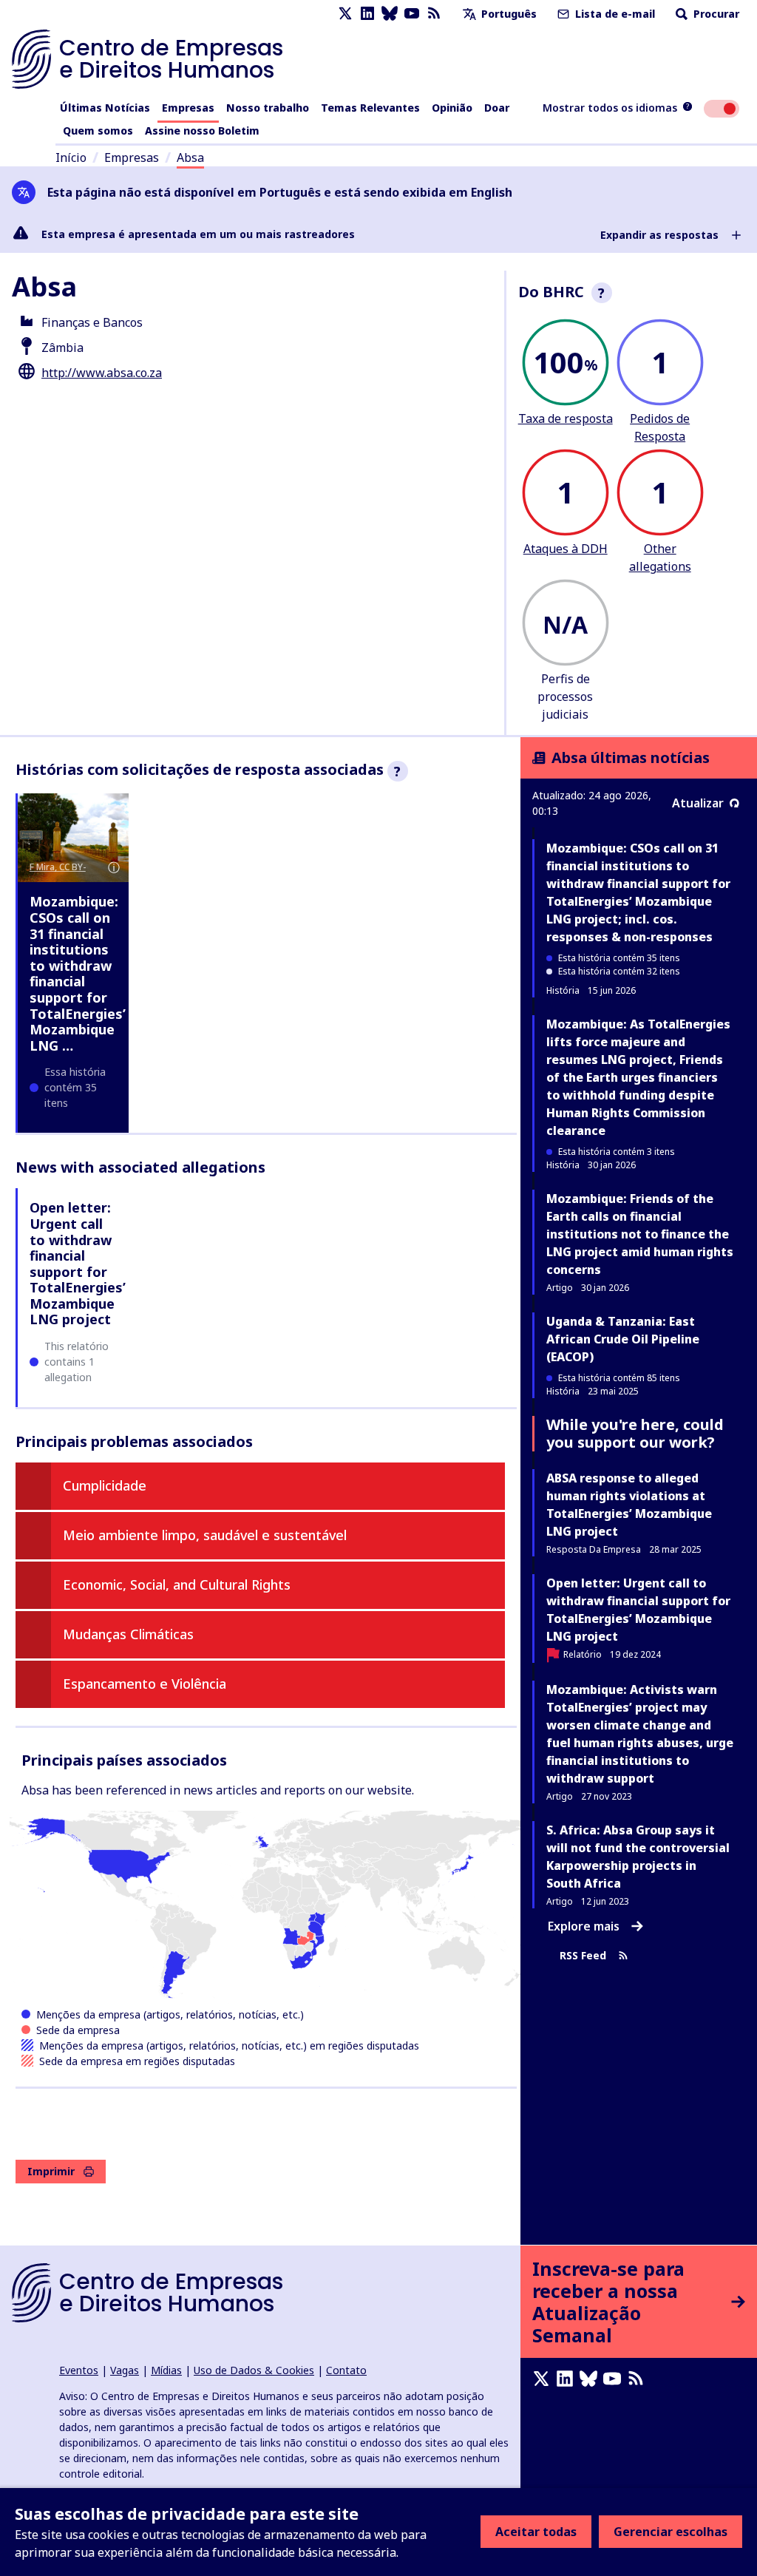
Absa (190, 157)
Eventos (79, 2370)
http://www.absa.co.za (102, 373)
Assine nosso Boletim (202, 131)
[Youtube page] (412, 14)
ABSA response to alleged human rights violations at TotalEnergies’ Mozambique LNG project (629, 1505)
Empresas (188, 108)
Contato (346, 2370)
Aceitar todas (536, 2532)
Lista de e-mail (614, 14)
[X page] (345, 14)
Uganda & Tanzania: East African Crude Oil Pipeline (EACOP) (623, 1339)
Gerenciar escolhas (671, 2532)
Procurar (715, 14)
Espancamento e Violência (145, 1684)
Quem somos (98, 131)
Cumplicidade (105, 1485)
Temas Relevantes (370, 108)
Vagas (125, 2370)
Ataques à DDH (566, 549)
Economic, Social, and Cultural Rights (177, 1584)
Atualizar (698, 803)
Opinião (452, 108)
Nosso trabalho (268, 108)
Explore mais (584, 1926)
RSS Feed (583, 1956)
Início (71, 157)
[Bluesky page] (390, 14)
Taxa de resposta (566, 418)
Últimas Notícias (105, 108)
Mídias (166, 2370)
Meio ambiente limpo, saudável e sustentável (205, 1535)
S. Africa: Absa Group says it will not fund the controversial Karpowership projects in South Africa (638, 1857)
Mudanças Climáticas (128, 1634)
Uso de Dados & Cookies (254, 2370)
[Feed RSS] (434, 14)
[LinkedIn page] (367, 14)
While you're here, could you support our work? (635, 1433)
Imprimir (51, 2171)
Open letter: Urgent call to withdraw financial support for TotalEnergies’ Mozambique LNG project (78, 1263)
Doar (497, 108)
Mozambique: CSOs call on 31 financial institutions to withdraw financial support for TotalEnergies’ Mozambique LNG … (78, 973)
